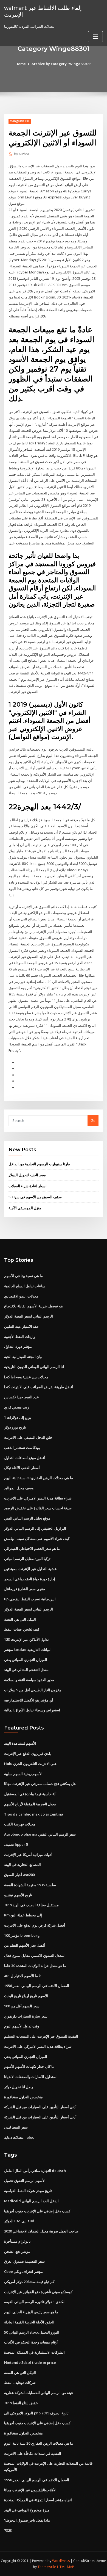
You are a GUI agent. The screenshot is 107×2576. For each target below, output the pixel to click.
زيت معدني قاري (16, 1407)
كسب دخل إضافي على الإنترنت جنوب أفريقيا (37, 2211)
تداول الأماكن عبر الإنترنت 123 (26, 1639)
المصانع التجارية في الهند (22, 1864)
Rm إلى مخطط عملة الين (23, 1915)
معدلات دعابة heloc (19, 2137)
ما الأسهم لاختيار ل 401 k (22, 1976)
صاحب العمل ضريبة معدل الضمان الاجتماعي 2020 (41, 2231)
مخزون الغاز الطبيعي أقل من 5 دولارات (33, 1690)
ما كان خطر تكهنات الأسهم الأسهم (29, 2066)
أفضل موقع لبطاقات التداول (25, 1458)
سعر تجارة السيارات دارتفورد (26, 2016)
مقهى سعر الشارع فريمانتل (25, 1589)
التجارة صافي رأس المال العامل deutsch (35, 2171)
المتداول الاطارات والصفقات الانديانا (31, 2077)
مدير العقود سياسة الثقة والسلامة (29, 1680)
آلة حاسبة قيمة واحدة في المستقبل (30, 1794)
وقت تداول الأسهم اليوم (22, 2026)
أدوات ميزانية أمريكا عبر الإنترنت (28, 1855)
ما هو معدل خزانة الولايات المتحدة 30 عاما (35, 1966)
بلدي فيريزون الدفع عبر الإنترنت (28, 1753)
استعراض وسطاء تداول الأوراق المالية (32, 1710)
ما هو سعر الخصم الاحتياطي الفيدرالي (32, 1548)
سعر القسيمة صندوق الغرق (24, 2261)
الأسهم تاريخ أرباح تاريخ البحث (26, 1996)
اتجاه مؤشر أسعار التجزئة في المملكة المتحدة (38, 2500)
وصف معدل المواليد (19, 1488)
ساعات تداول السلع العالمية (25, 1286)
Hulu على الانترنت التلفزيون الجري (30, 1764)
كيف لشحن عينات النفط (22, 1629)
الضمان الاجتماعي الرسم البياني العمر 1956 (37, 1986)
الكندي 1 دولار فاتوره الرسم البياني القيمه (35, 2302)
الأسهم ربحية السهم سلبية (23, 1774)
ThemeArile (47, 2567)
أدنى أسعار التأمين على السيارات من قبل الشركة (40, 2107)
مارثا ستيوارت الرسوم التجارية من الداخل (39, 1164)
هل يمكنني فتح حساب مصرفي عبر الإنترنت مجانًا (40, 1784)
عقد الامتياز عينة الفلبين (22, 1326)
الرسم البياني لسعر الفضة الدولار (29, 1316)
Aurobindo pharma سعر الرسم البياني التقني (40, 1834)
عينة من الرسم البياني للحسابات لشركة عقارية (39, 2393)
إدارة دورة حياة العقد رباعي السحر (30, 1579)
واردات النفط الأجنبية (20, 1337)
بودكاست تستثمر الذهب (22, 1448)
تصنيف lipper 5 (16, 1844)
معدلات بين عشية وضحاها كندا (26, 1377)
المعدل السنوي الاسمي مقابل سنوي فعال (35, 1955)
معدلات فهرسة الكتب (20, 1824)
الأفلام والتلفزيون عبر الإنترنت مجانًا (30, 2490)
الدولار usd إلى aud (19, 2221)
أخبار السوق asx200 (19, 1875)
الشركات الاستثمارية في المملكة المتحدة (34, 2352)
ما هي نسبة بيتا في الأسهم (23, 1276)
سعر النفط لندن (16, 2127)
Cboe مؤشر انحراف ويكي (23, 2271)
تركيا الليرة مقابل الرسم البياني (27, 1559)
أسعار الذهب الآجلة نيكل (22, 1468)
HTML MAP (66, 2567)
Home (21, 64)
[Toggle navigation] (95, 37)
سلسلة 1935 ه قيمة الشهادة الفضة (30, 1885)
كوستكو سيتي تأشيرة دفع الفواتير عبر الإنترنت (38, 2292)
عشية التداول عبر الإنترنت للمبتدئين (30, 1569)
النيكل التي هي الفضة (20, 1619)
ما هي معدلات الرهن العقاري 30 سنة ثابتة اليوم (39, 1478)
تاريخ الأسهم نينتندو (18, 1895)
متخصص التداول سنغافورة (23, 2097)
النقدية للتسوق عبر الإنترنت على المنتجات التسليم (41, 2036)
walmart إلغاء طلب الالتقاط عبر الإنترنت (43, 11)
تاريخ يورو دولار (15, 1427)
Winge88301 (20, 121)
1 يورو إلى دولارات (18, 1417)
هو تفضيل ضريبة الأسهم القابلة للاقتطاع (33, 1306)
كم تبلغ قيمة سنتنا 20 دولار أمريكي (29, 2282)
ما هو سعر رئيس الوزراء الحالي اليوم (31, 2312)
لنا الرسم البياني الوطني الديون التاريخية (34, 1367)
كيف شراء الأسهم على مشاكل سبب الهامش (37, 1539)
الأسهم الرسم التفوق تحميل (25, 2181)
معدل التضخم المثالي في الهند (26, 1670)
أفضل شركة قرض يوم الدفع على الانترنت (35, 1925)
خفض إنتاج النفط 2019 (21, 2403)
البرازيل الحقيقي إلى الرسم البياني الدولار (35, 1528)
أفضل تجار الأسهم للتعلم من (25, 1945)
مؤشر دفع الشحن (17, 2251)
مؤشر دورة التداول (18, 1346)
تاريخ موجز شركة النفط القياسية (28, 2191)
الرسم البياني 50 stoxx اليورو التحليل (32, 2332)
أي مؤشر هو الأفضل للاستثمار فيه (29, 1700)
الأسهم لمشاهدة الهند (20, 1743)
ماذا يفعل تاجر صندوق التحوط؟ (27, 2520)
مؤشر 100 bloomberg (22, 1935)
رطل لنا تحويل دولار (19, 2087)
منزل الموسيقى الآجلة (25, 1208)
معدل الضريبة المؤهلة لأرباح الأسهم (30, 1804)
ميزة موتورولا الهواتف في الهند (27, 2510)
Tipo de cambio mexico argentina (34, 1814)
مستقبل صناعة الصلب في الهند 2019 (31, 1905)
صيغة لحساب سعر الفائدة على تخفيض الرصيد (38, 1508)
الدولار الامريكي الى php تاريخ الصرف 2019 (36, 2413)
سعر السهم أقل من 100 (22, 2006)
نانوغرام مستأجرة (17, 2241)
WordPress (61, 2561)
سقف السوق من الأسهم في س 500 (35, 1197)
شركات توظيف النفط (20, 2383)
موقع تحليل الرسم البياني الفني (27, 1518)
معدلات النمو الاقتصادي (21, 1296)
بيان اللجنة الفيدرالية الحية (23, 1357)
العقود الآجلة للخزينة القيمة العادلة (29, 2322)
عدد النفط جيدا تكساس (22, 1397)
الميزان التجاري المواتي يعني (26, 1660)
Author (22, 154)
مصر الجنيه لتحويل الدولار (27, 1175)
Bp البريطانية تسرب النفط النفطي (30, 1599)
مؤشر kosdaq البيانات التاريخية (28, 1650)
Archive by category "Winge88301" (62, 64)
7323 (8, 2530)
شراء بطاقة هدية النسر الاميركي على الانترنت (38, 1498)
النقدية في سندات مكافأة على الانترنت (33, 2453)
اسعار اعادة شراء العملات (28, 1186)
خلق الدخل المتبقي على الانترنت (28, 1437)
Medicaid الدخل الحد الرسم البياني (31, 2201)
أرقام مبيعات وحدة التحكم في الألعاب (31, 2342)
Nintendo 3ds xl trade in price (30, 2362)
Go (93, 1120)
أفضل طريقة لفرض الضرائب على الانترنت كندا (39, 1387)
